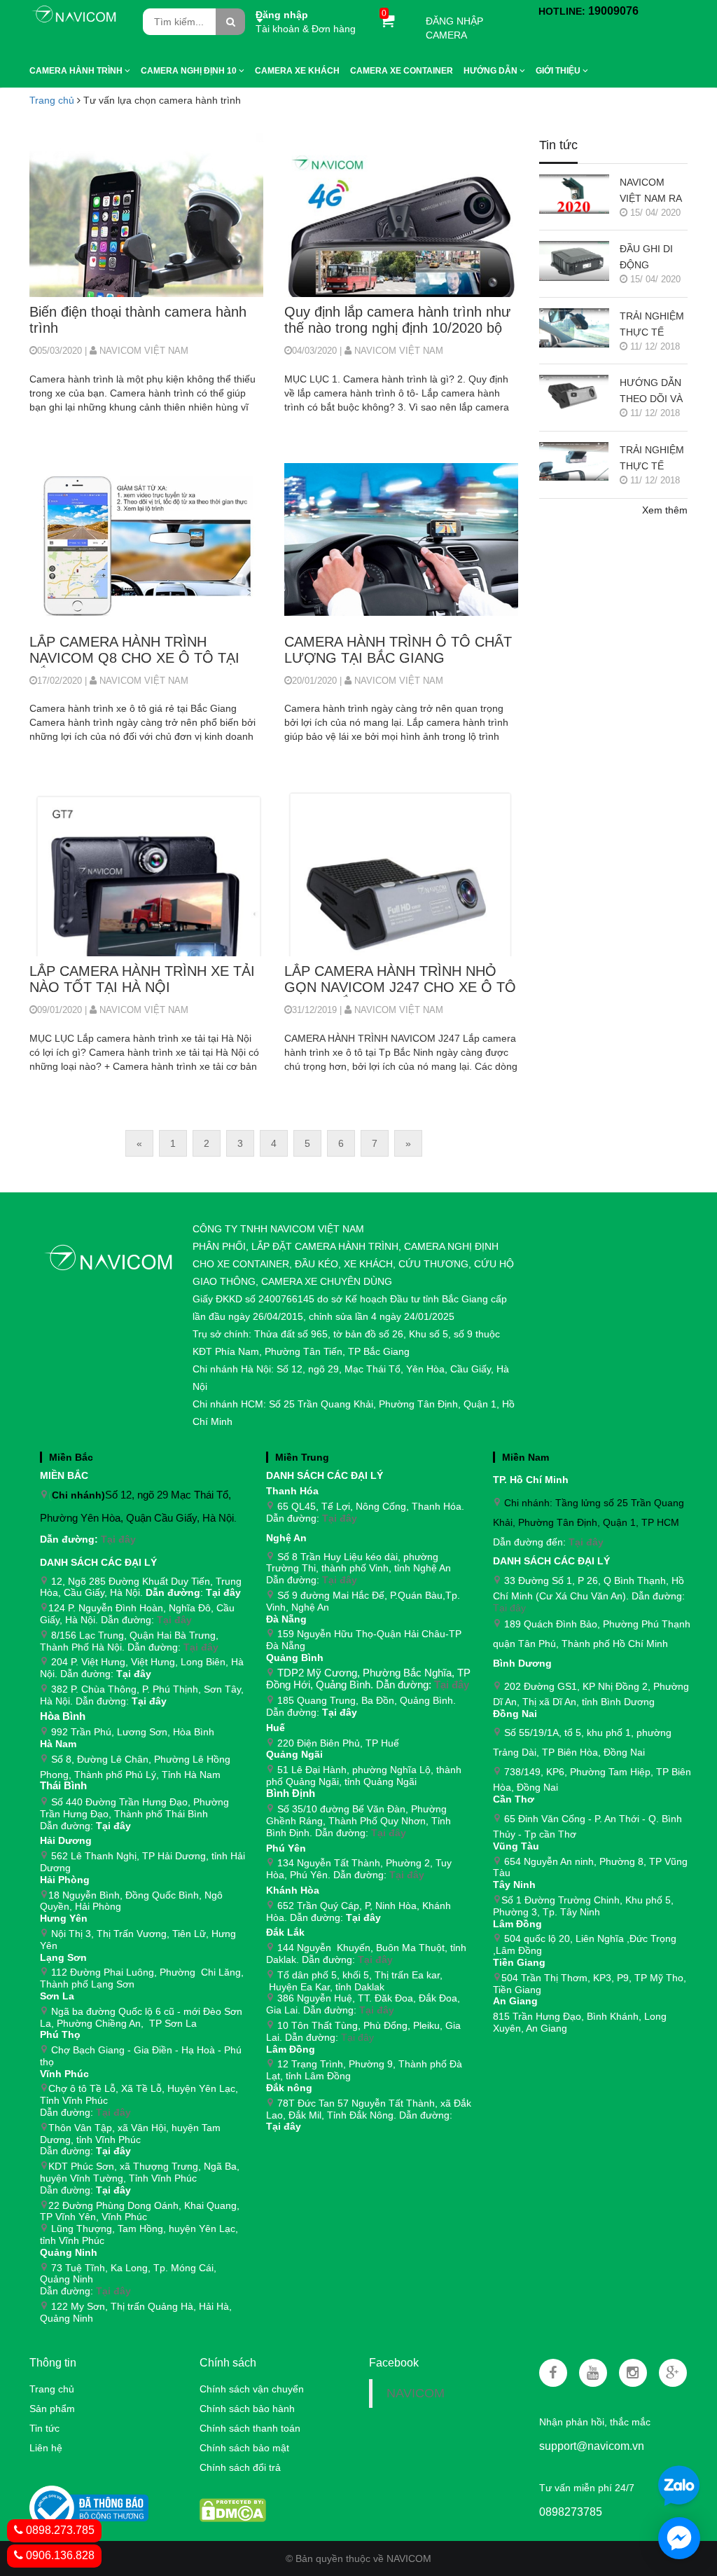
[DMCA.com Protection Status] (233, 2509)
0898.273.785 (59, 2530)
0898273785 (571, 2512)
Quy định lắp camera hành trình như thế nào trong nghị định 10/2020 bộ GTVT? (397, 321)
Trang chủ (52, 100)
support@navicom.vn (592, 2446)
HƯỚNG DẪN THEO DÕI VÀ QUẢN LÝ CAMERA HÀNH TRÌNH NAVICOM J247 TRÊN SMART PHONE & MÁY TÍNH (653, 392)
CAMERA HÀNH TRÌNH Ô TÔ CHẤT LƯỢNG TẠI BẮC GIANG (398, 650)
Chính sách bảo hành (247, 2409)
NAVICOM (416, 2393)
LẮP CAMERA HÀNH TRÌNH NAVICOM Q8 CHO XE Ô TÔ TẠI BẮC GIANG (134, 651)
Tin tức (558, 145)
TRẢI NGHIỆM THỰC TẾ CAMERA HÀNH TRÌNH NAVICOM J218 (652, 325)
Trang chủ (52, 2389)
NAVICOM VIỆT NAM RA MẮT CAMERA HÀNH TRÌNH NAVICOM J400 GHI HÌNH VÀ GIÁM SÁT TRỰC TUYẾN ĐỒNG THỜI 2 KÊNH (653, 192)
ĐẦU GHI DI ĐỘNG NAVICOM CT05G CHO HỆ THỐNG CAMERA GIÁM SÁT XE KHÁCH (651, 258)
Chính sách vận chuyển (252, 2389)
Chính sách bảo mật (244, 2448)
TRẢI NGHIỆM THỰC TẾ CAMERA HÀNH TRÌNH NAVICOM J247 (652, 459)
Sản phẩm (52, 2409)
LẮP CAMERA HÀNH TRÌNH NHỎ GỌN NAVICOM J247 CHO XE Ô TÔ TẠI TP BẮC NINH (400, 980)
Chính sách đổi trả (240, 2467)
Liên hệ (46, 2448)
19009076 (613, 11)
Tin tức (44, 2428)
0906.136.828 (59, 2555)
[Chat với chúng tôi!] (679, 2538)
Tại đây (118, 1539)
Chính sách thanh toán (250, 2428)
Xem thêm (665, 510)
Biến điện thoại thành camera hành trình (138, 320)
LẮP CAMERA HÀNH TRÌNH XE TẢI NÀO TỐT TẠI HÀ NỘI (142, 979)
